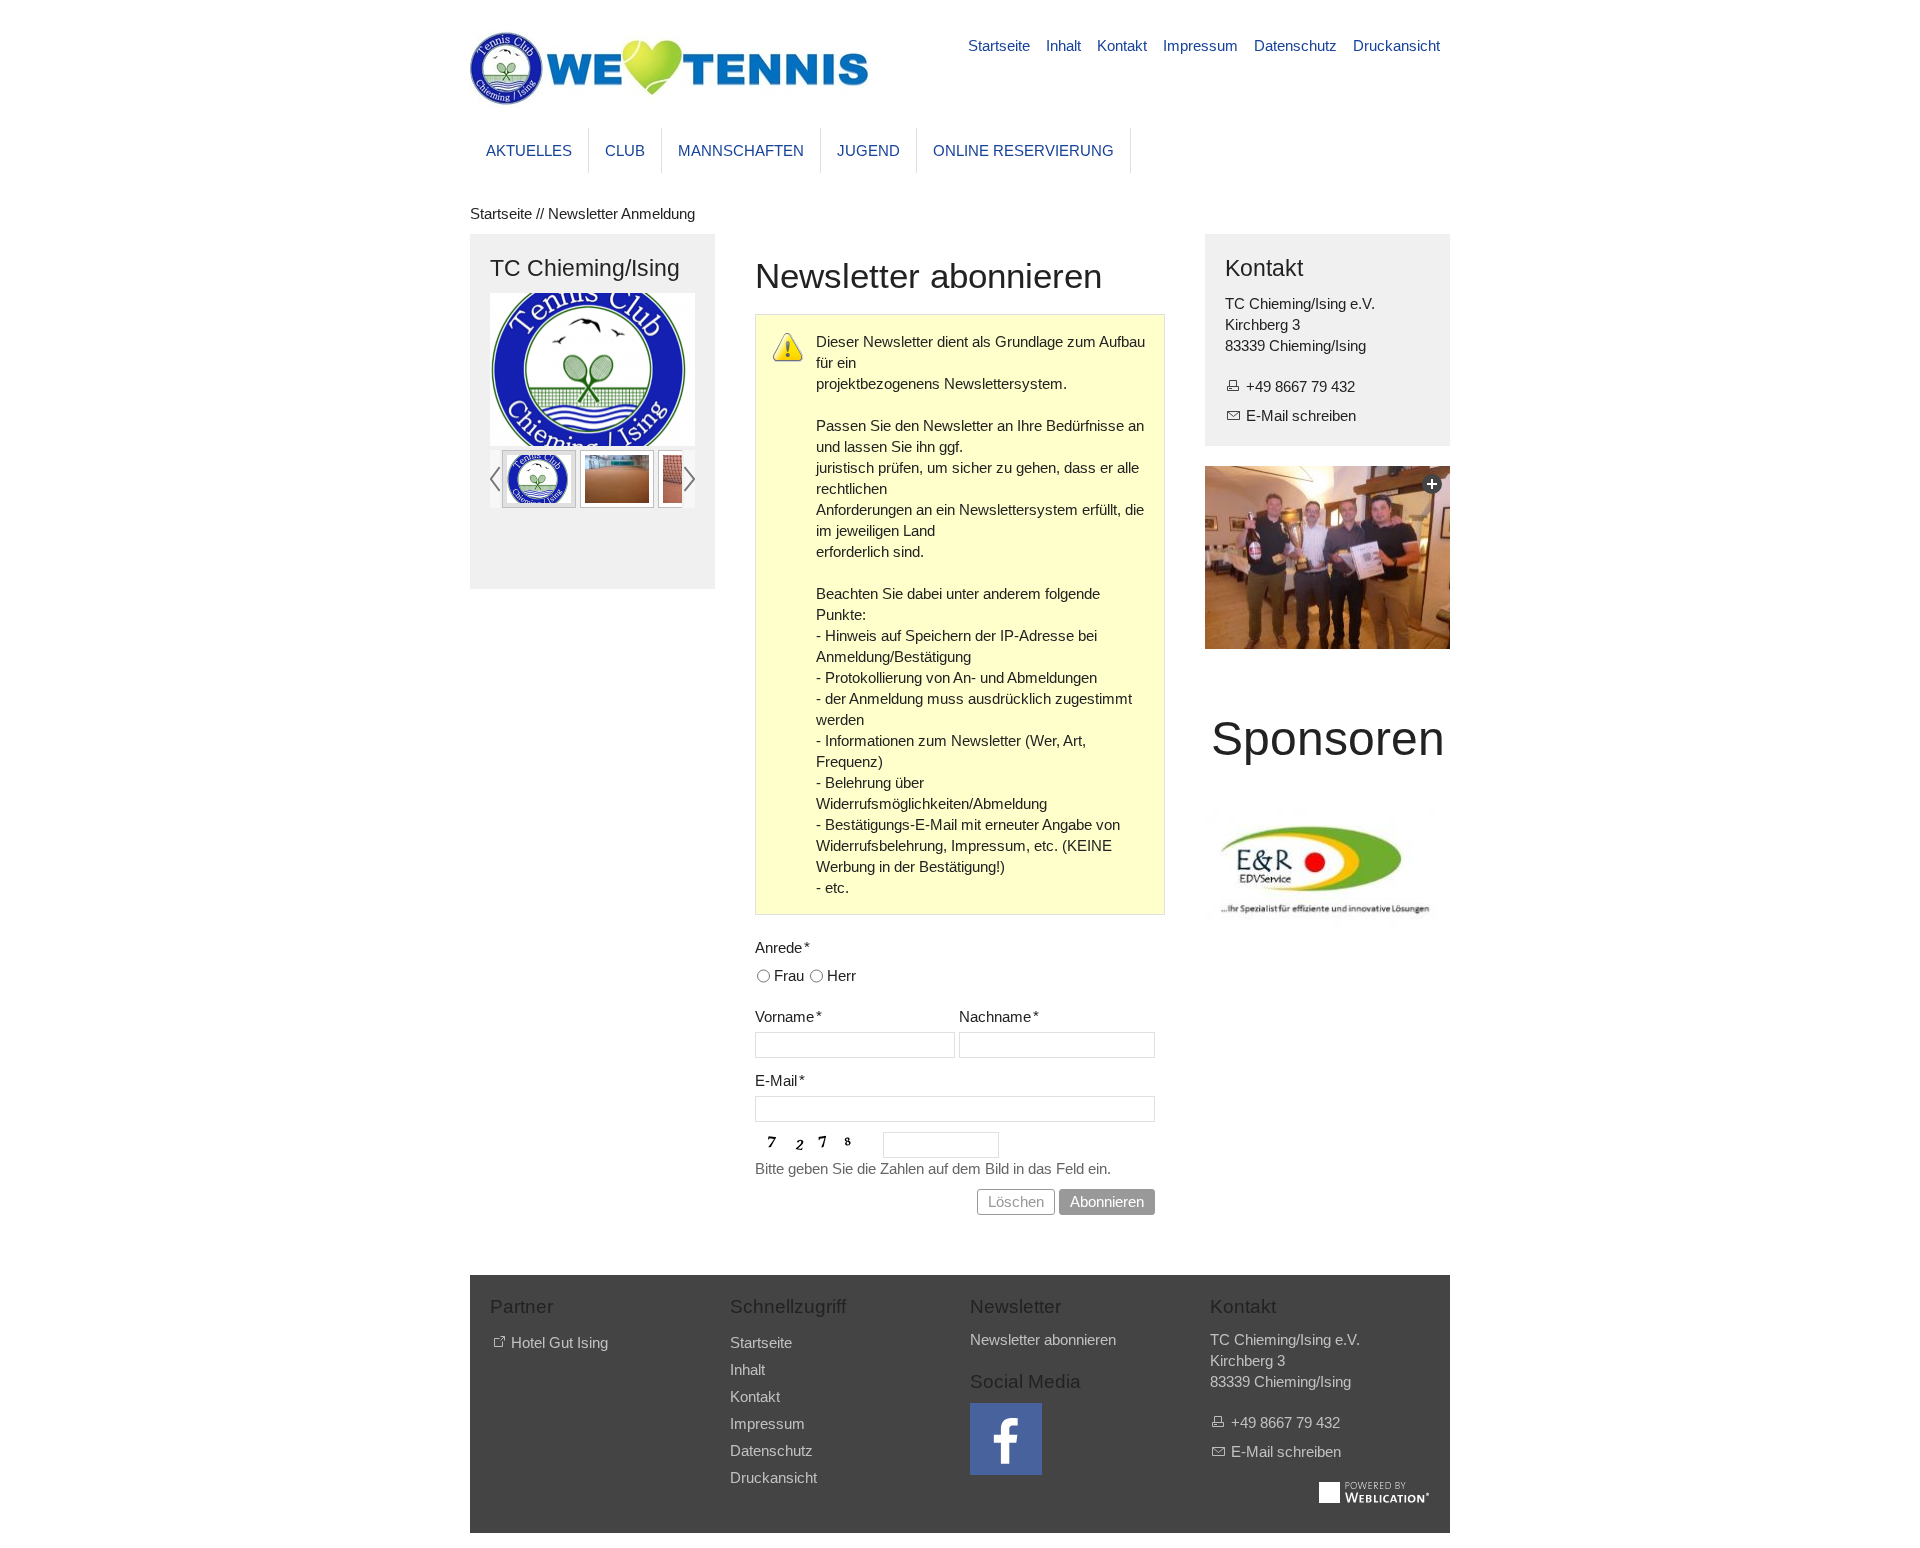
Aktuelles (529, 150)
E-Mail (780, 1080)
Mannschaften (741, 150)
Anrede (782, 947)
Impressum (1200, 45)
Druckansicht (1396, 45)
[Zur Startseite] (670, 69)
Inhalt (1063, 45)
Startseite (999, 45)
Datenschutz (1295, 45)
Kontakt (1122, 45)
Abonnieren (1107, 1201)
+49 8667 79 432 (1300, 386)
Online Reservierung (1023, 150)
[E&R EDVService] (1327, 869)
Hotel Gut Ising (559, 1342)
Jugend (868, 150)
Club (625, 150)
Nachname (999, 1016)
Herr (841, 975)
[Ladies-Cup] (1327, 558)
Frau (789, 975)
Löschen (1016, 1201)
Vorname (788, 1016)
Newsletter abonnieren (1043, 1339)
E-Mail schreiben (1301, 415)
